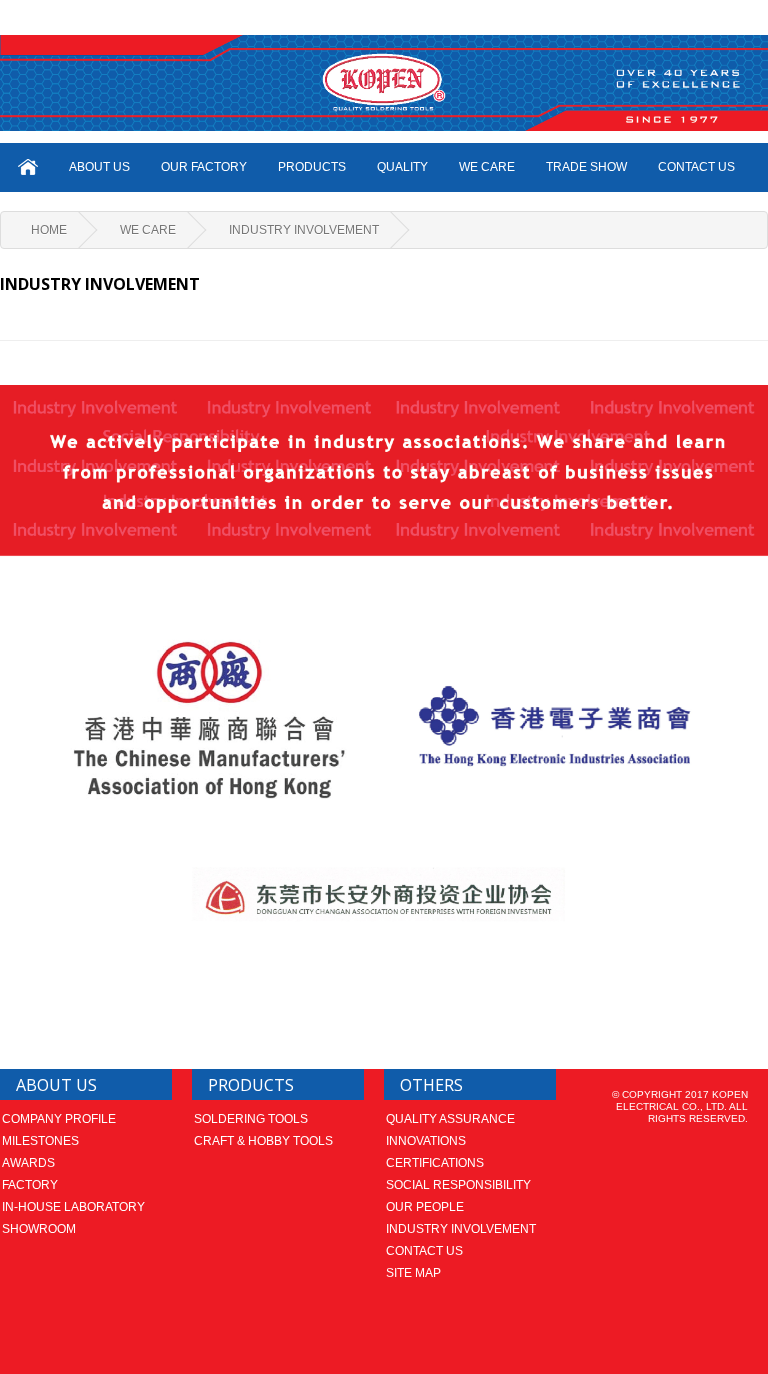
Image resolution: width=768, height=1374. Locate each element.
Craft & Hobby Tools (263, 1141)
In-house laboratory (73, 1207)
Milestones (40, 1141)
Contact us (424, 1251)
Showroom (39, 1229)
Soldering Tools (251, 1119)
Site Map (413, 1273)
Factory (30, 1185)
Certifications (435, 1163)
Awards (28, 1163)
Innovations (426, 1141)
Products (312, 167)
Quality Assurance (450, 1119)
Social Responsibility (458, 1185)
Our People (425, 1207)
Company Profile (59, 1119)
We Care (148, 230)
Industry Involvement (304, 230)
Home (49, 230)
